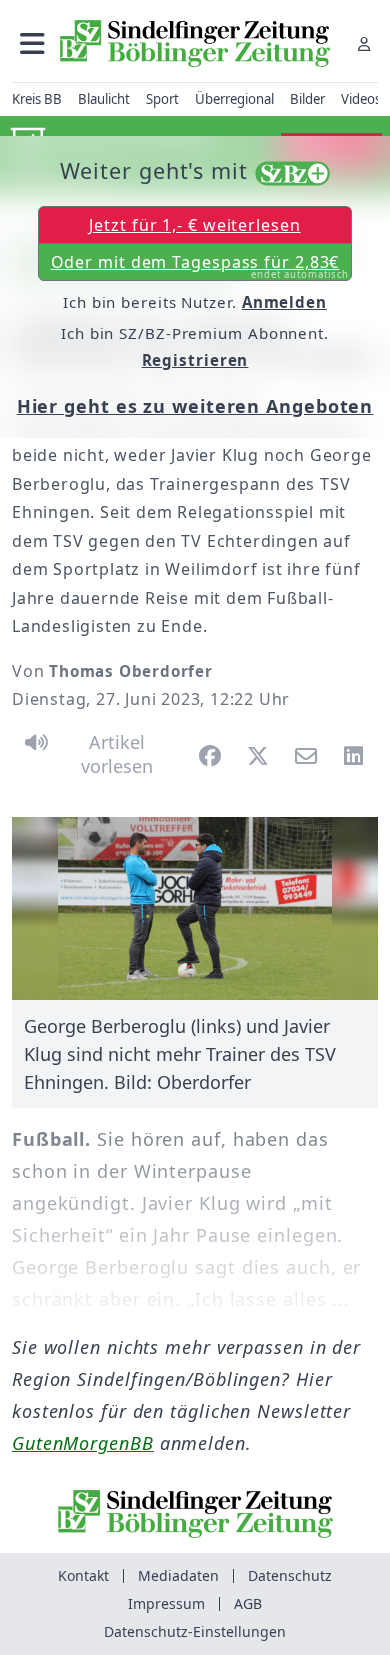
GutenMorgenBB (83, 1443)
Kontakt (83, 1575)
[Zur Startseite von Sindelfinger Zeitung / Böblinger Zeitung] (195, 43)
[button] (32, 43)
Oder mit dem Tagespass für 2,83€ (200, 266)
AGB (248, 1603)
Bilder (307, 99)
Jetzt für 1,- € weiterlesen (194, 225)
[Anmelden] (364, 43)
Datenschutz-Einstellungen (195, 1631)
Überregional (234, 99)
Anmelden (284, 302)
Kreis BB (37, 99)
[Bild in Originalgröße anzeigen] (195, 908)
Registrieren (195, 360)
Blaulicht (104, 99)
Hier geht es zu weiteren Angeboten (195, 406)
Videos (361, 99)
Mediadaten (178, 1575)
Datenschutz (290, 1575)
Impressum (166, 1603)
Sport (162, 99)
